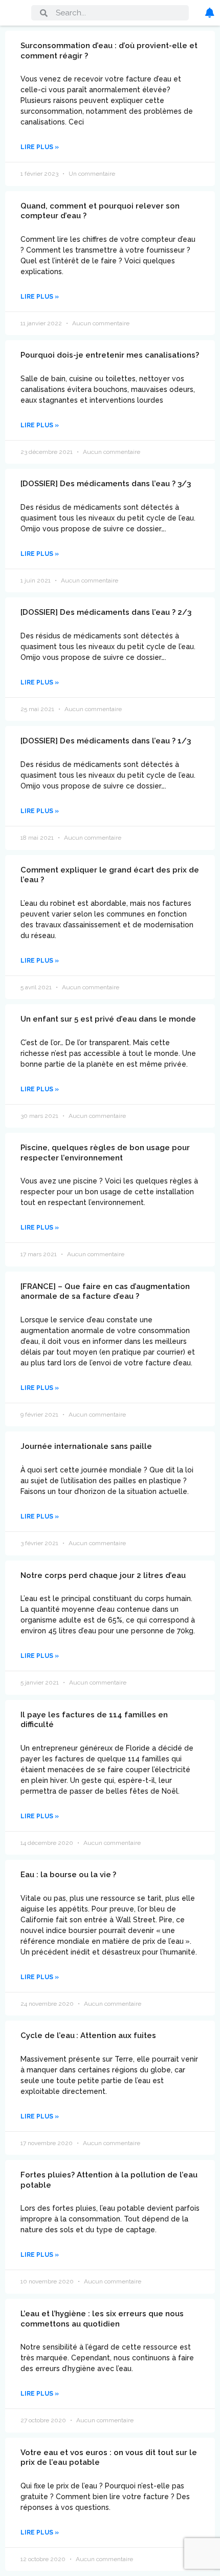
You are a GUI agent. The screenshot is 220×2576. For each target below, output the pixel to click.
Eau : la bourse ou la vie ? (68, 1875)
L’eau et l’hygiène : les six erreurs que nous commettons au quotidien (102, 2319)
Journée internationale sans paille (86, 1446)
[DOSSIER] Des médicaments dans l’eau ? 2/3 (106, 612)
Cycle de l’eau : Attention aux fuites (88, 2035)
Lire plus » (40, 147)
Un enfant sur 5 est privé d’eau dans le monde (108, 1019)
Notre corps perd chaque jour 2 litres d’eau (103, 1575)
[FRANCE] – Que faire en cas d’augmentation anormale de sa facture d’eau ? (105, 1292)
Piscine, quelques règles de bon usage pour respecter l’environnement (105, 1153)
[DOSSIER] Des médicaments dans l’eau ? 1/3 (106, 741)
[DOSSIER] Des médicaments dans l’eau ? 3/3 (106, 484)
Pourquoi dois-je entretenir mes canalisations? (110, 355)
